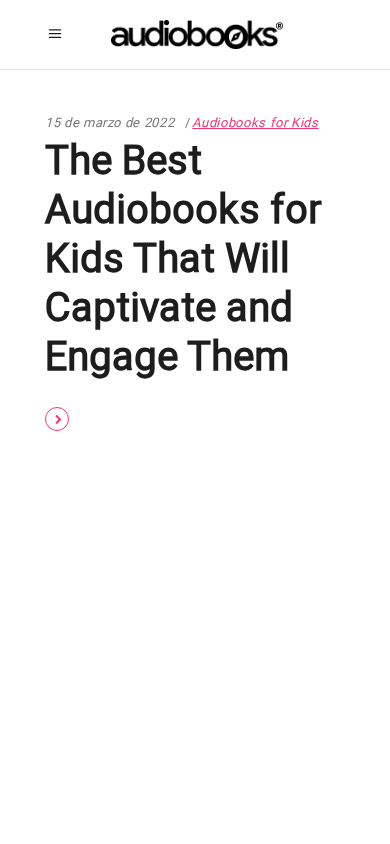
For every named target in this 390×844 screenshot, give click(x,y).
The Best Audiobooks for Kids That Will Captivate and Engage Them (183, 258)
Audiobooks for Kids (255, 122)
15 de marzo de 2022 (109, 122)
